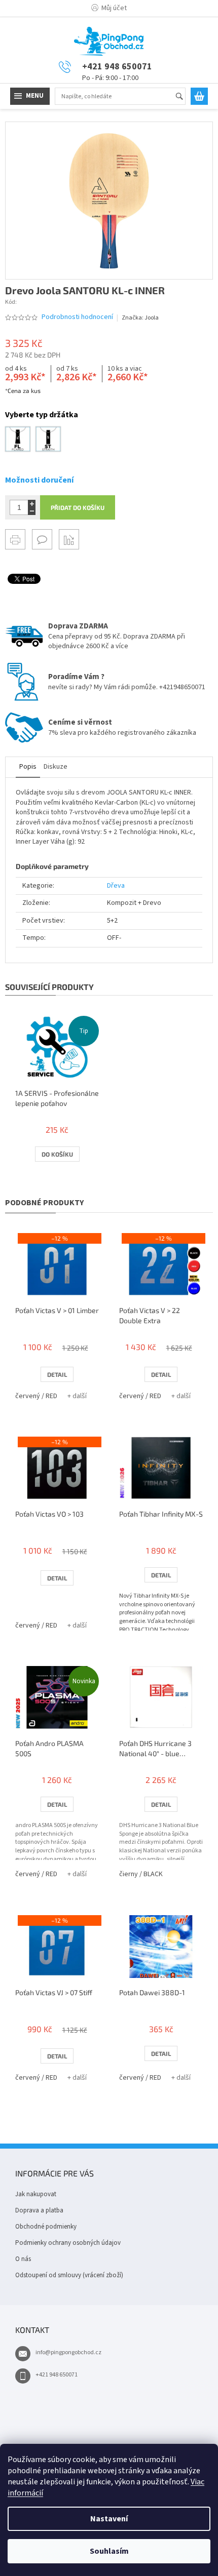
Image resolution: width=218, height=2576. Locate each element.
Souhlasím (109, 2551)
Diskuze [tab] (56, 767)
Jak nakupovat (36, 2194)
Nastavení (109, 2519)
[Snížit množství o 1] (32, 511)
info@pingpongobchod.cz (68, 2352)
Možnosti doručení (39, 480)
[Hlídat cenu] (69, 539)
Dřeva (116, 886)
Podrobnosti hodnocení (77, 317)
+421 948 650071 (57, 2375)
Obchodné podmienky (46, 2227)
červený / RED (36, 1396)
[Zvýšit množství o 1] (32, 504)
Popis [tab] (28, 767)
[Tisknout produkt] (15, 539)
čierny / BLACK (141, 1874)
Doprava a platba (39, 2210)
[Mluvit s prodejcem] (42, 539)
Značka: (140, 318)
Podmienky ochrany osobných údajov (68, 2243)
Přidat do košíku (78, 507)
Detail (57, 1374)
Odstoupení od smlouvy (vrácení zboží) (69, 2275)
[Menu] (30, 96)
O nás (23, 2259)
